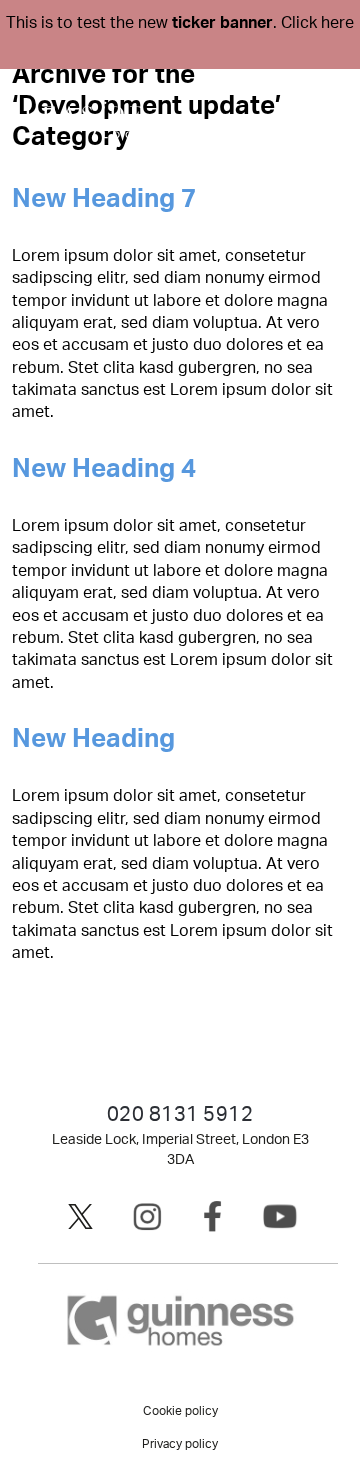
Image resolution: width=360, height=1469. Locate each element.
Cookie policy (180, 1411)
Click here (317, 23)
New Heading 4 (104, 469)
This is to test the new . (180, 23)
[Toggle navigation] (321, 118)
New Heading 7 (104, 199)
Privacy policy (180, 1444)
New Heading (93, 739)
